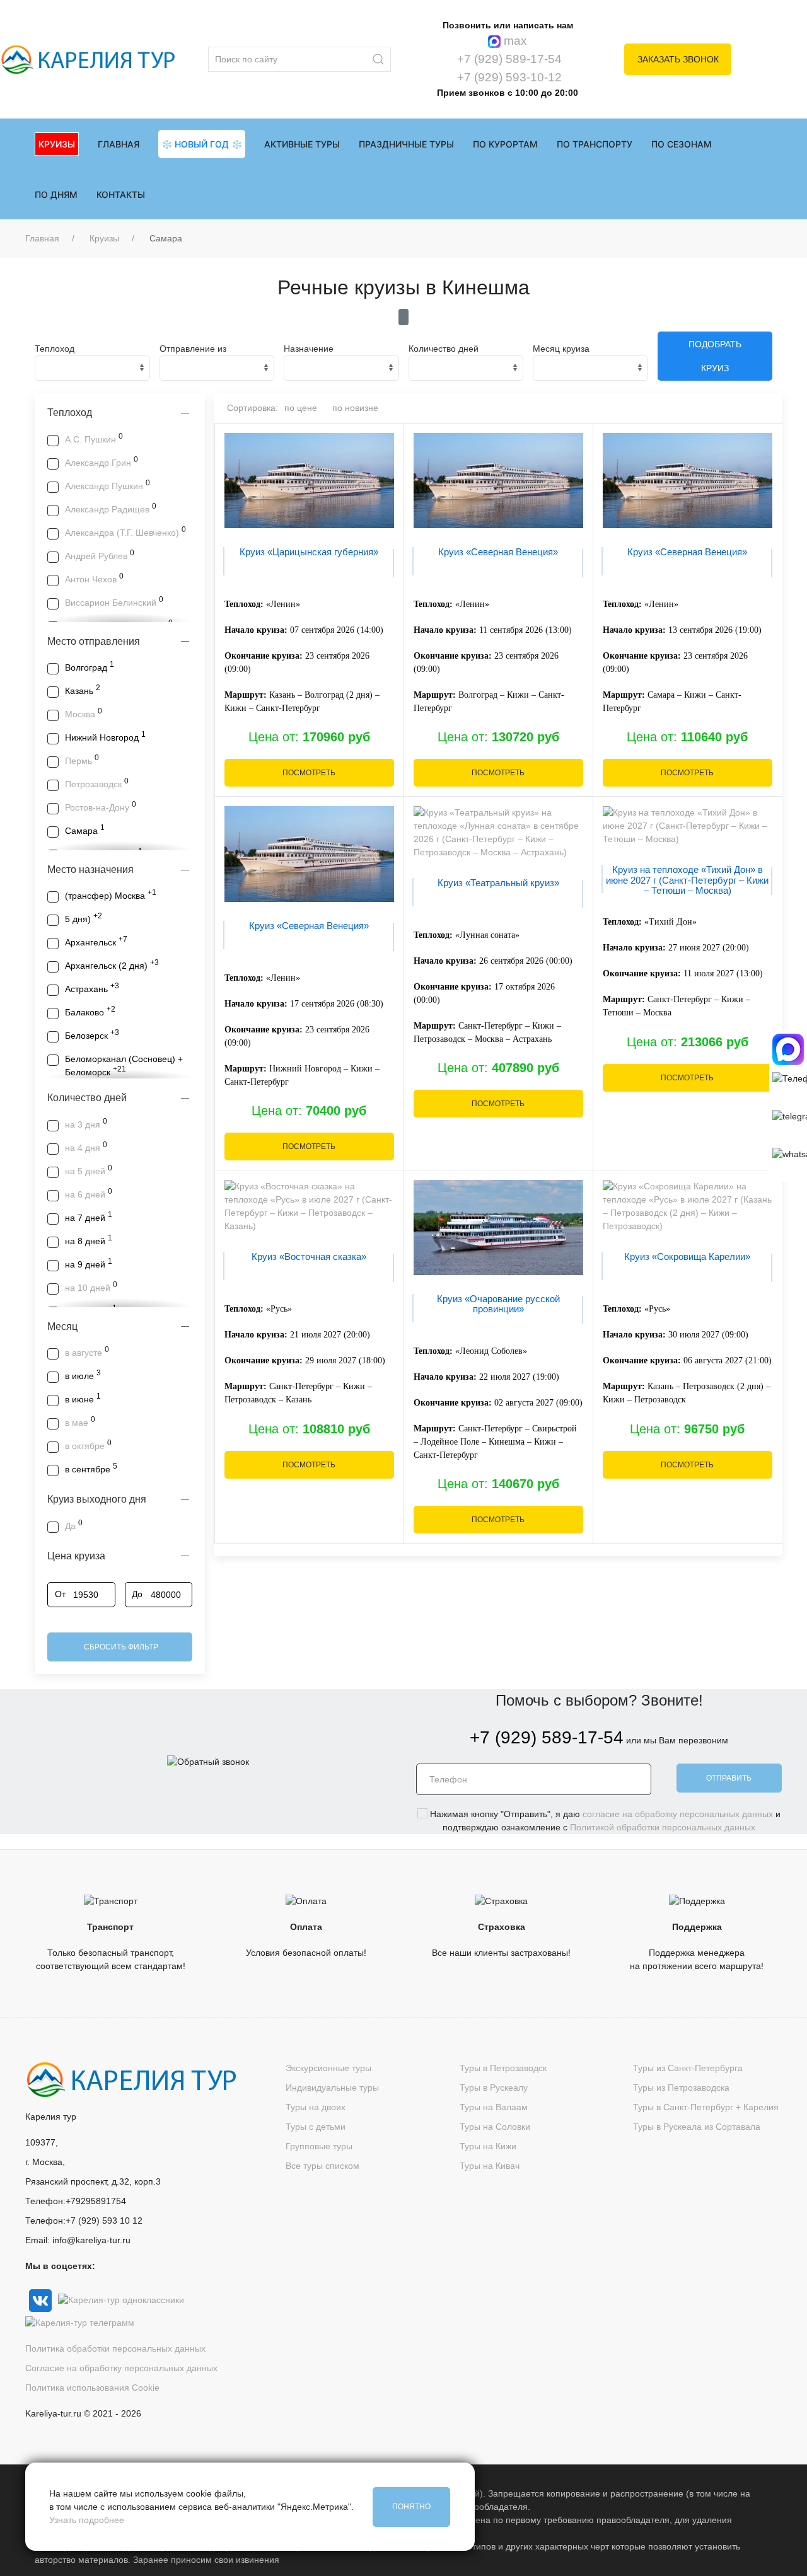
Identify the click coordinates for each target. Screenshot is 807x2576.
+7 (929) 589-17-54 (508, 59)
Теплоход (55, 349)
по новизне (355, 408)
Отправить (729, 1778)
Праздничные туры (406, 144)
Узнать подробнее (87, 2520)
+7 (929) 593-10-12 (508, 77)
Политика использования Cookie (92, 2388)
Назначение (309, 349)
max (514, 41)
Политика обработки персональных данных (115, 2348)
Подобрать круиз (715, 356)
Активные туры (302, 144)
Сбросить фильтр (120, 1647)
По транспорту (595, 144)
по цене (301, 408)
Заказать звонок (678, 59)
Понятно (411, 2507)
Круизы (104, 238)
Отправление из (193, 349)
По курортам (505, 144)
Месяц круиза (561, 349)
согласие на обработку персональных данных (678, 1814)
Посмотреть (309, 773)
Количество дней (444, 349)
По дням (56, 194)
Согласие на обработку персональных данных (121, 2368)
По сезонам (682, 144)
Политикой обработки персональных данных (663, 1827)
